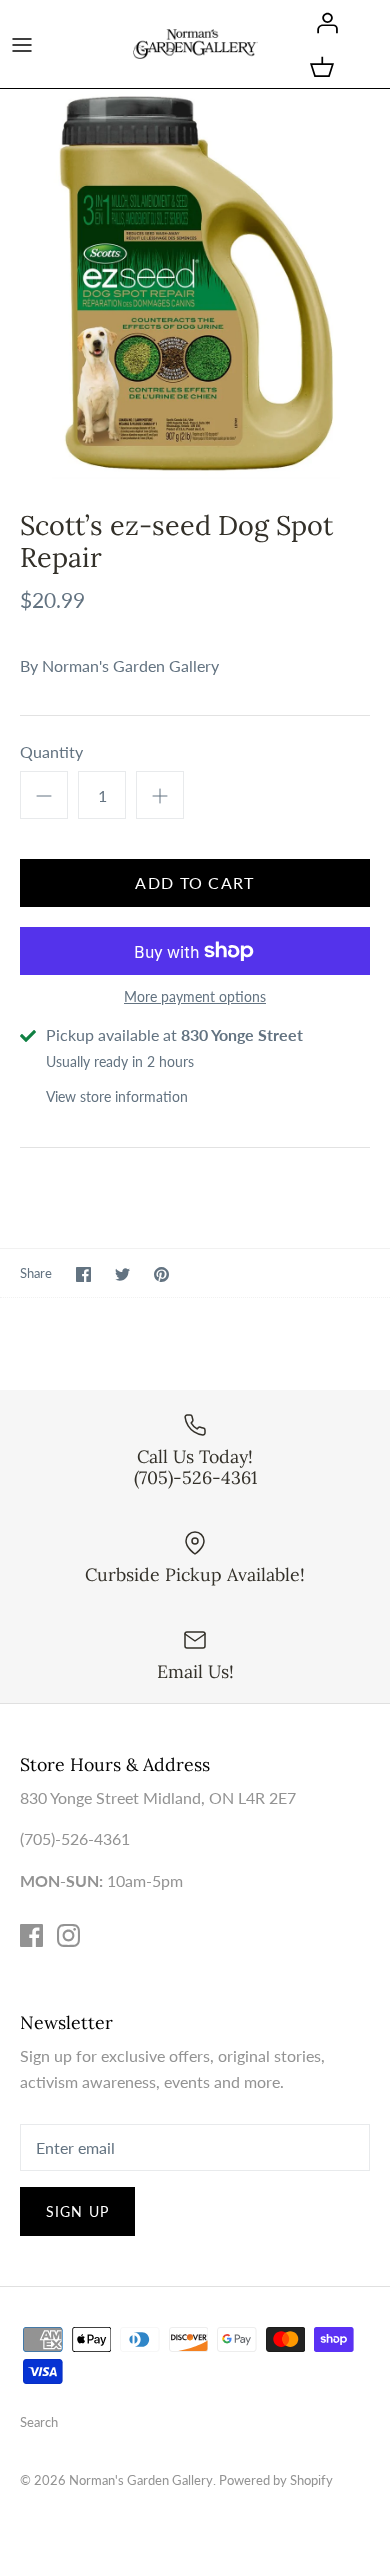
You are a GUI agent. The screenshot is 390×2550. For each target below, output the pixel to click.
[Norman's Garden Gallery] (195, 43)
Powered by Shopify (276, 2480)
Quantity (51, 751)
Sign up (77, 2211)
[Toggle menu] (22, 44)
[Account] (322, 22)
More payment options (195, 997)
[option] (195, 284)
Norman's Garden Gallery (130, 665)
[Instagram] (68, 1935)
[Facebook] (31, 1935)
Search (39, 2422)
